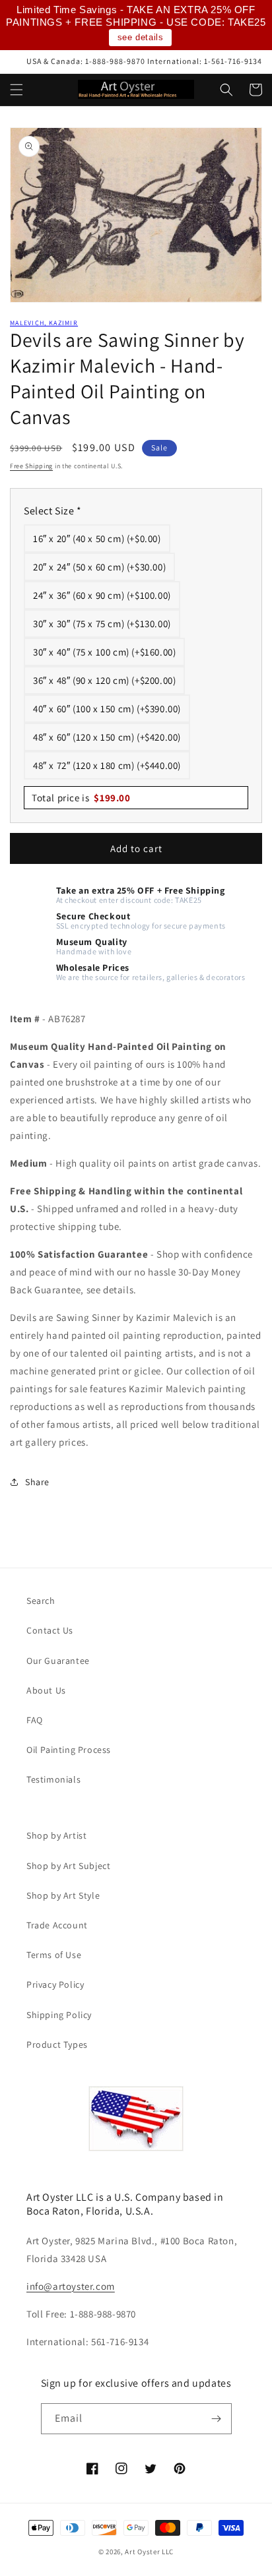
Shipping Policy (59, 2015)
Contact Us (50, 1630)
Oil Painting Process (69, 1750)
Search (41, 1601)
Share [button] (37, 1482)
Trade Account (57, 1925)
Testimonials (53, 1779)
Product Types (57, 2044)
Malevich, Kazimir (44, 323)
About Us (46, 1690)
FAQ (35, 1720)
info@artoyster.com (71, 2286)
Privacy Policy (55, 1984)
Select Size (53, 511)
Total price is (81, 798)
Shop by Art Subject (68, 1866)
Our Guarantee (58, 1661)
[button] (17, 90)
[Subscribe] (217, 2419)
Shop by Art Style (63, 1895)
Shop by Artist (56, 1835)
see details (141, 37)
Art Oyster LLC (149, 2552)
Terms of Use (54, 1955)
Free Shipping (31, 466)
